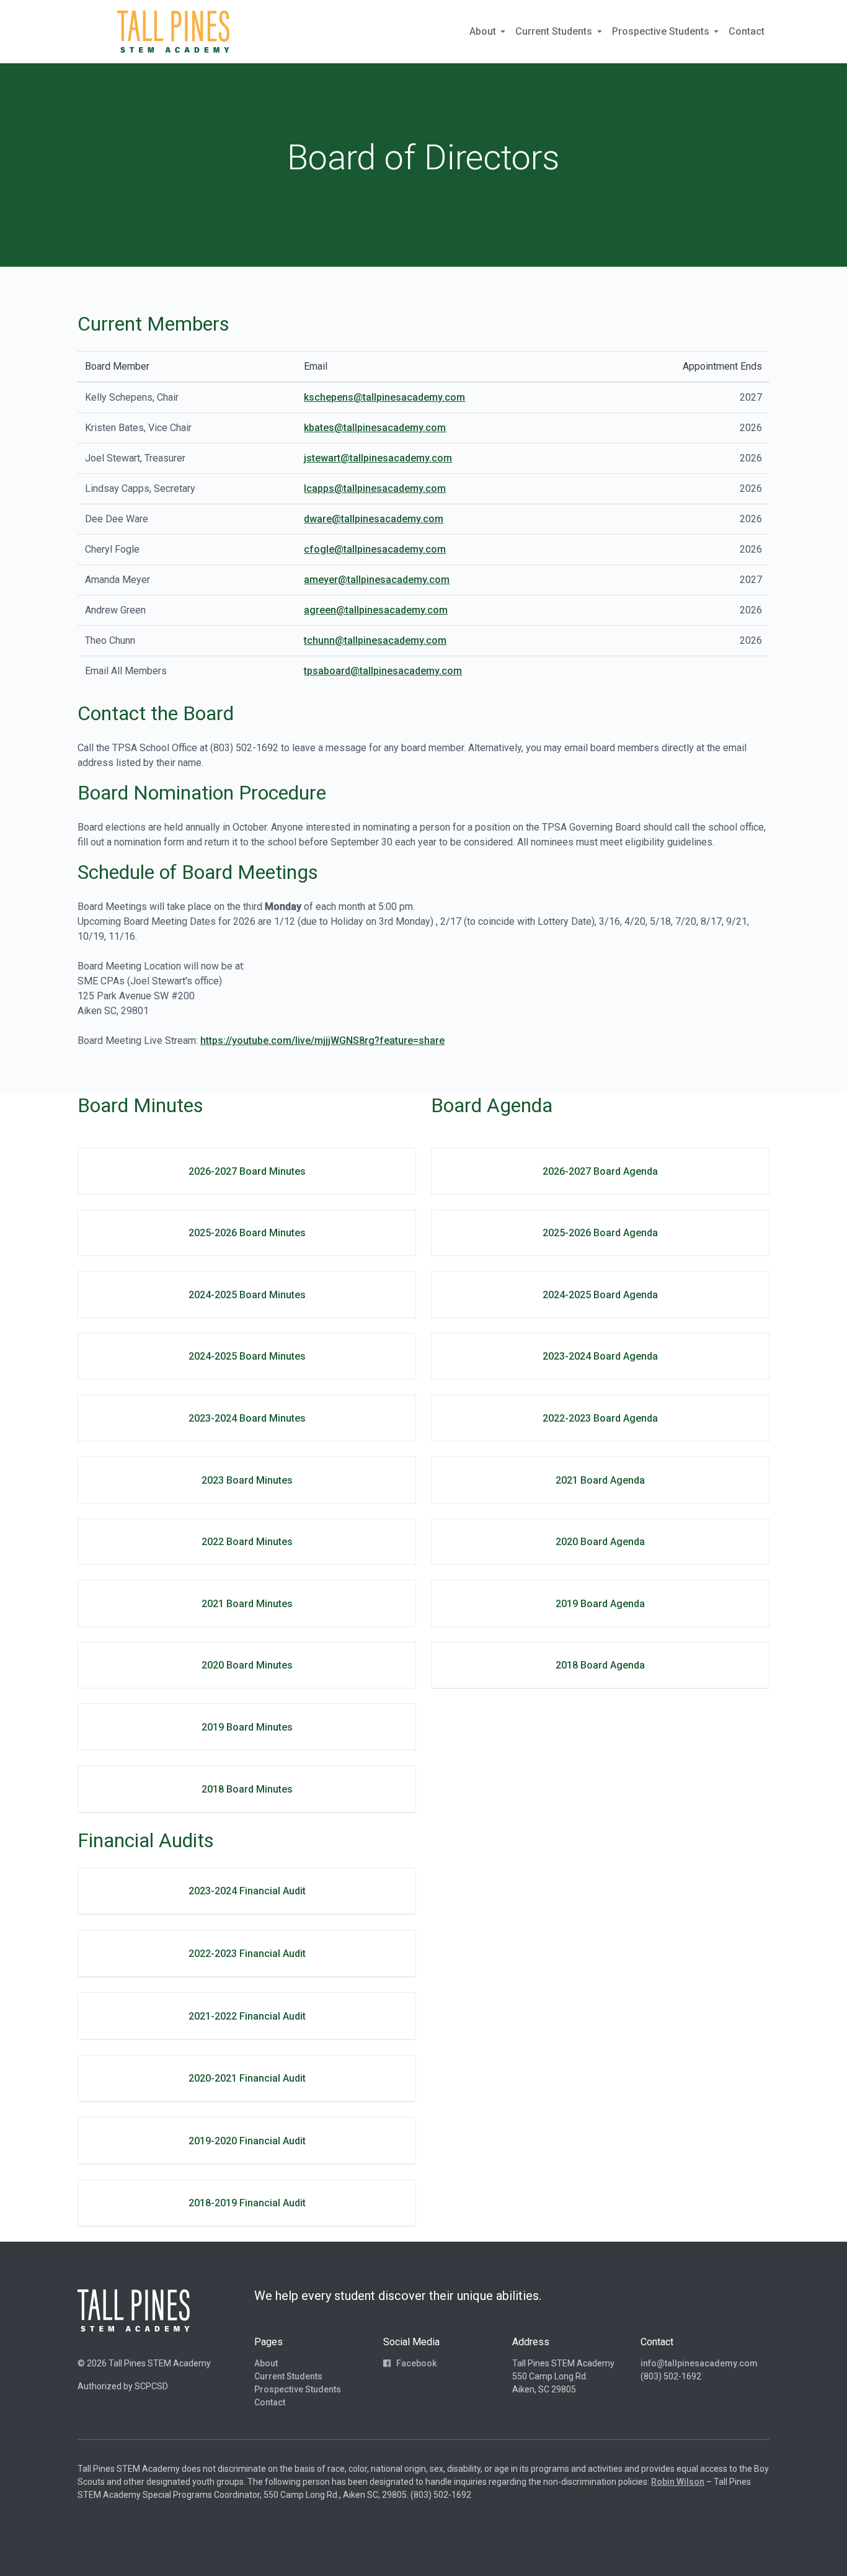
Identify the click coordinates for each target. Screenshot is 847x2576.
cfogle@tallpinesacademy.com (375, 549)
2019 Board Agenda (600, 1604)
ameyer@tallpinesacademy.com (377, 580)
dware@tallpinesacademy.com (374, 519)
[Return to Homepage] (173, 32)
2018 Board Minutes (247, 1789)
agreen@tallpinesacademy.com (376, 610)
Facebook (415, 2363)
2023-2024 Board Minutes (247, 1418)
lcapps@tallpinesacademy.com (375, 488)
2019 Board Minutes (247, 1727)
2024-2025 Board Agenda (600, 1295)
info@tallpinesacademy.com (699, 2363)
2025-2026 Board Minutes (247, 1233)
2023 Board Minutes (247, 1480)
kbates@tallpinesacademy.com (375, 428)
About (266, 2363)
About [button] (484, 31)
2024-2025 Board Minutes (247, 1295)
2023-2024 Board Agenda (600, 1356)
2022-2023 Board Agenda (600, 1418)
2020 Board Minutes (247, 1665)
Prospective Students (298, 2389)
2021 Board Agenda (600, 1480)
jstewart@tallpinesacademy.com (378, 458)
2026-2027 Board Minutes (247, 1171)
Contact (747, 31)
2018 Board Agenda (600, 1665)
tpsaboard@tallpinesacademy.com (383, 671)
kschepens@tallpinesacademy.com (384, 397)
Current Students (288, 2376)
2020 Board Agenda (600, 1542)
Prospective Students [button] (662, 31)
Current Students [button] (555, 31)
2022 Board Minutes (247, 1542)
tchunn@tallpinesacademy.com (375, 640)
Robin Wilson (678, 2482)
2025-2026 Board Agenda (600, 1233)
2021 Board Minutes (247, 1604)
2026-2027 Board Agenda (600, 1171)
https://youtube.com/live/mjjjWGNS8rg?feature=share (322, 1041)
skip (94, 31)
